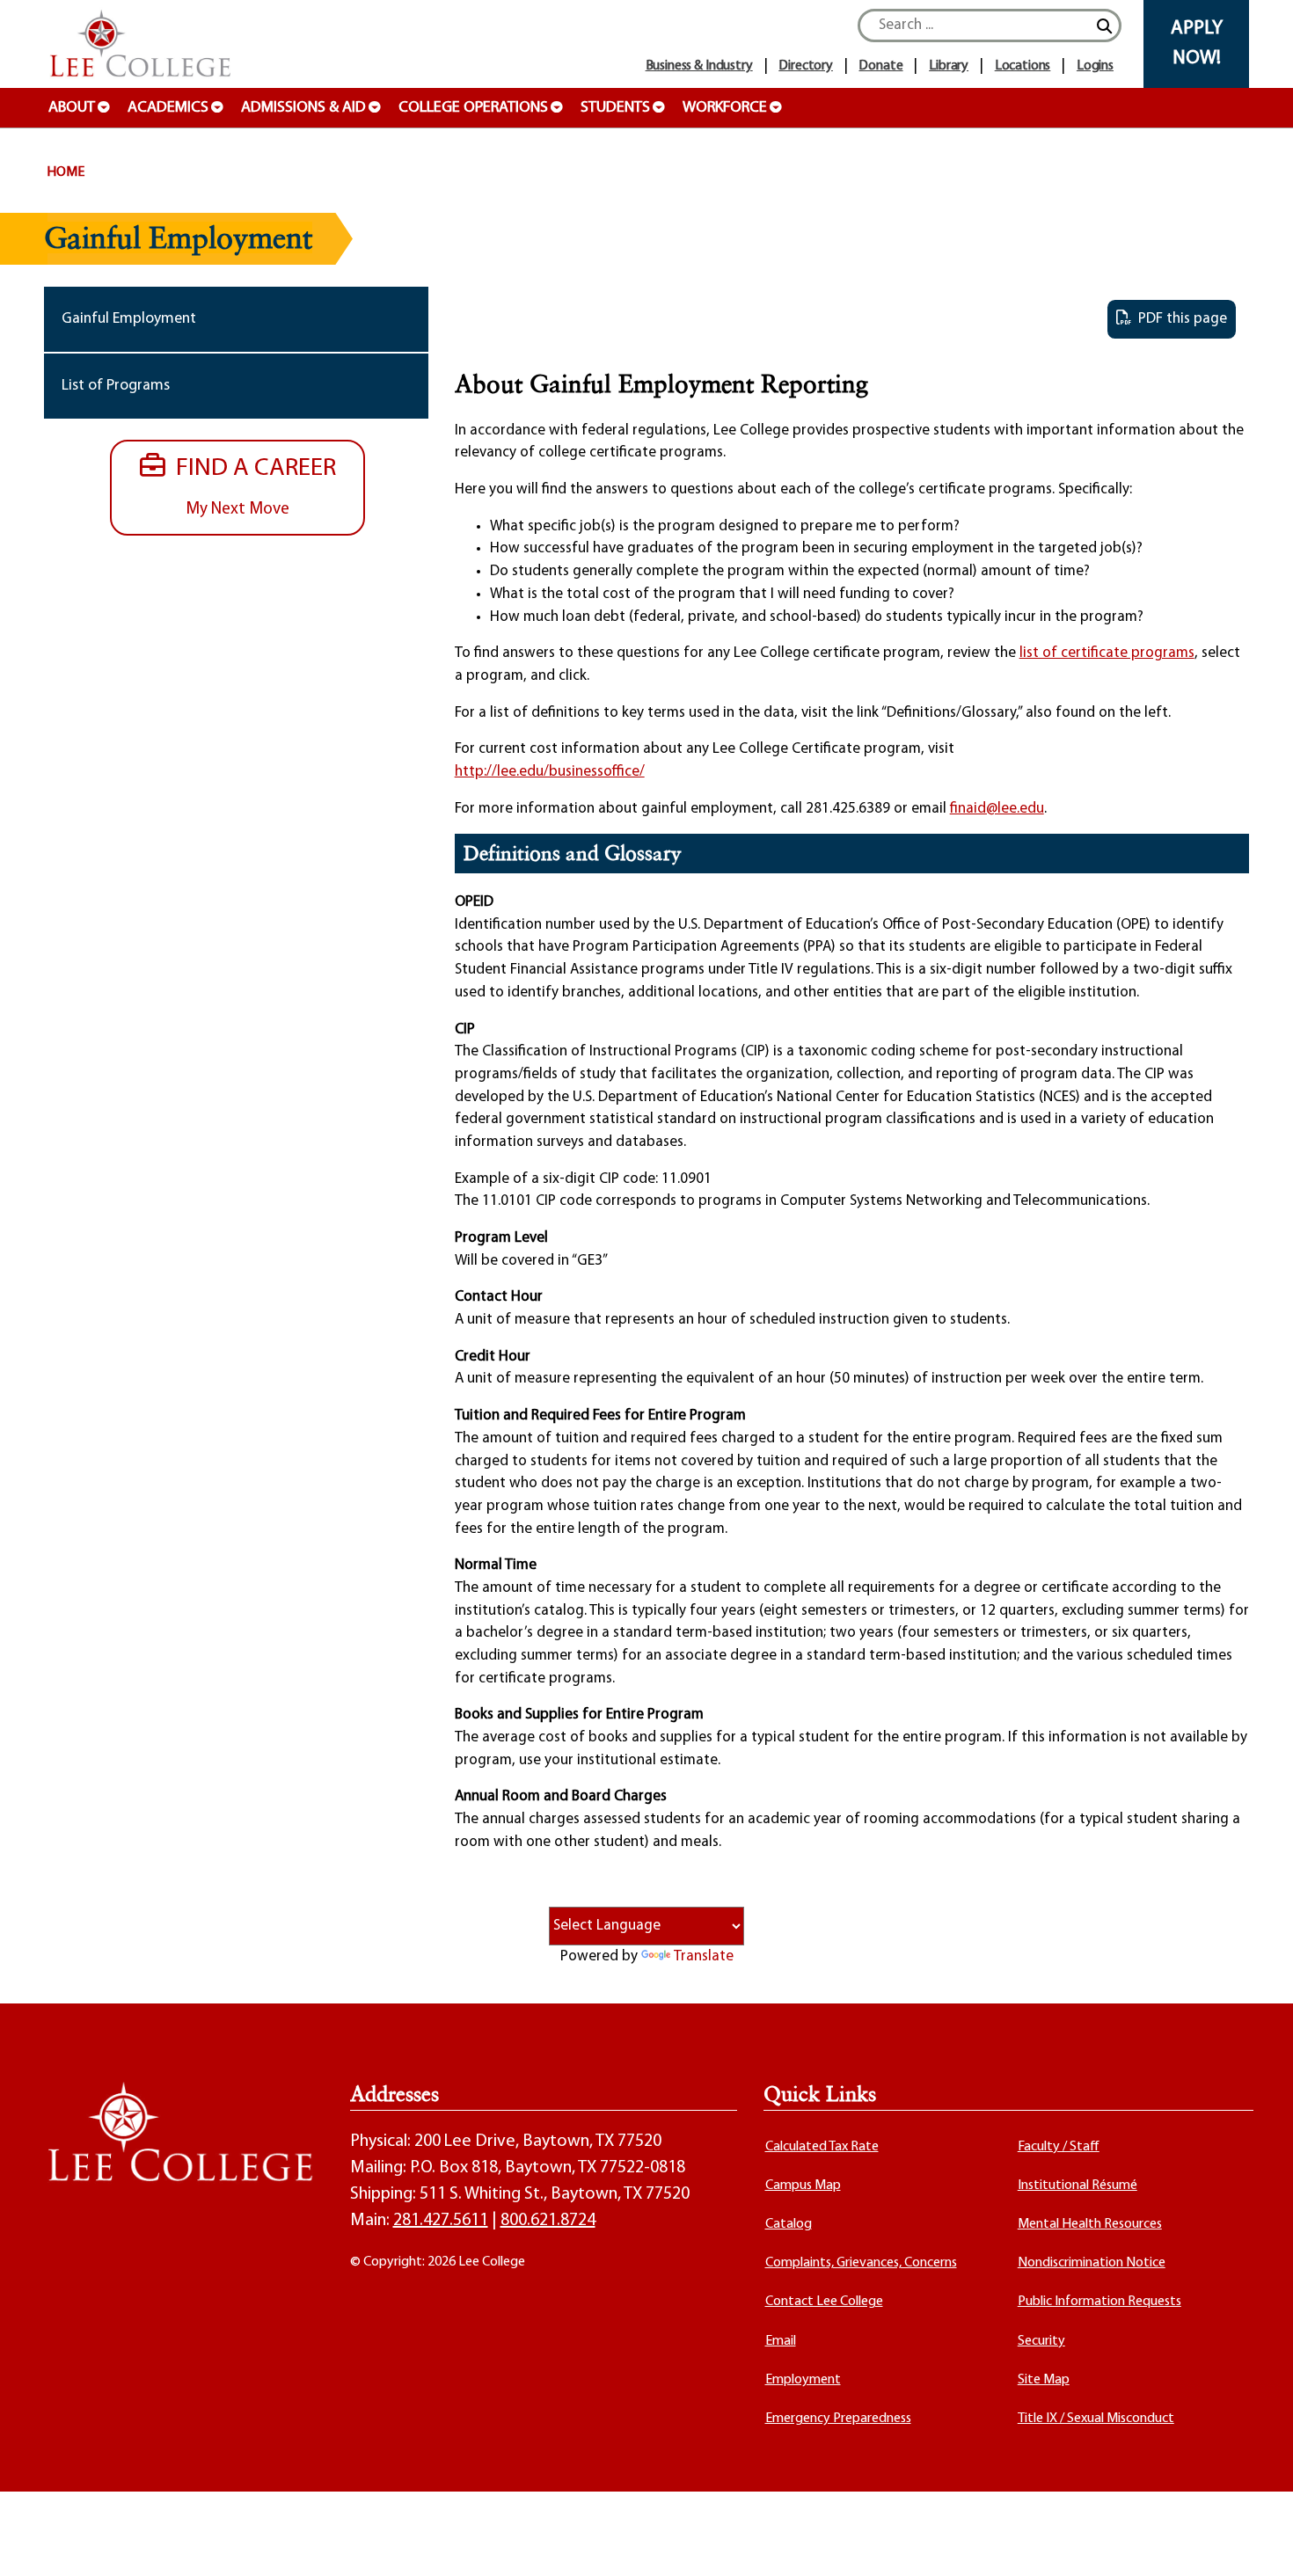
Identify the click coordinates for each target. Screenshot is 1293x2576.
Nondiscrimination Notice (1092, 2263)
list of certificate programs (1107, 653)
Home (66, 172)
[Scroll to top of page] (1258, 2541)
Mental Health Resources (1090, 2224)
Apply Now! (1197, 44)
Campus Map (803, 2186)
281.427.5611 (441, 2221)
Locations (1023, 66)
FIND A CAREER (251, 486)
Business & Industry (699, 66)
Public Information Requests (1099, 2302)
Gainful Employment (129, 319)
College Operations (473, 108)
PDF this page (1179, 319)
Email (781, 2341)
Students (615, 108)
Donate (880, 66)
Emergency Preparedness (838, 2419)
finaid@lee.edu (997, 809)
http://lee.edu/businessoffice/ (550, 772)
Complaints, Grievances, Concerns (861, 2263)
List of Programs (116, 386)
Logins (1095, 66)
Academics (168, 108)
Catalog (789, 2224)
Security (1041, 2341)
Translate (704, 1956)
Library (949, 66)
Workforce (725, 108)
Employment (803, 2380)
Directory (806, 66)
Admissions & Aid (303, 108)
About (72, 108)
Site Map (1044, 2380)
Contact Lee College (824, 2302)
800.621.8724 (548, 2221)
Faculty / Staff (1059, 2147)
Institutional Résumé (1077, 2186)
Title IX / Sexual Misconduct (1096, 2419)
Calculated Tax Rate (822, 2147)
